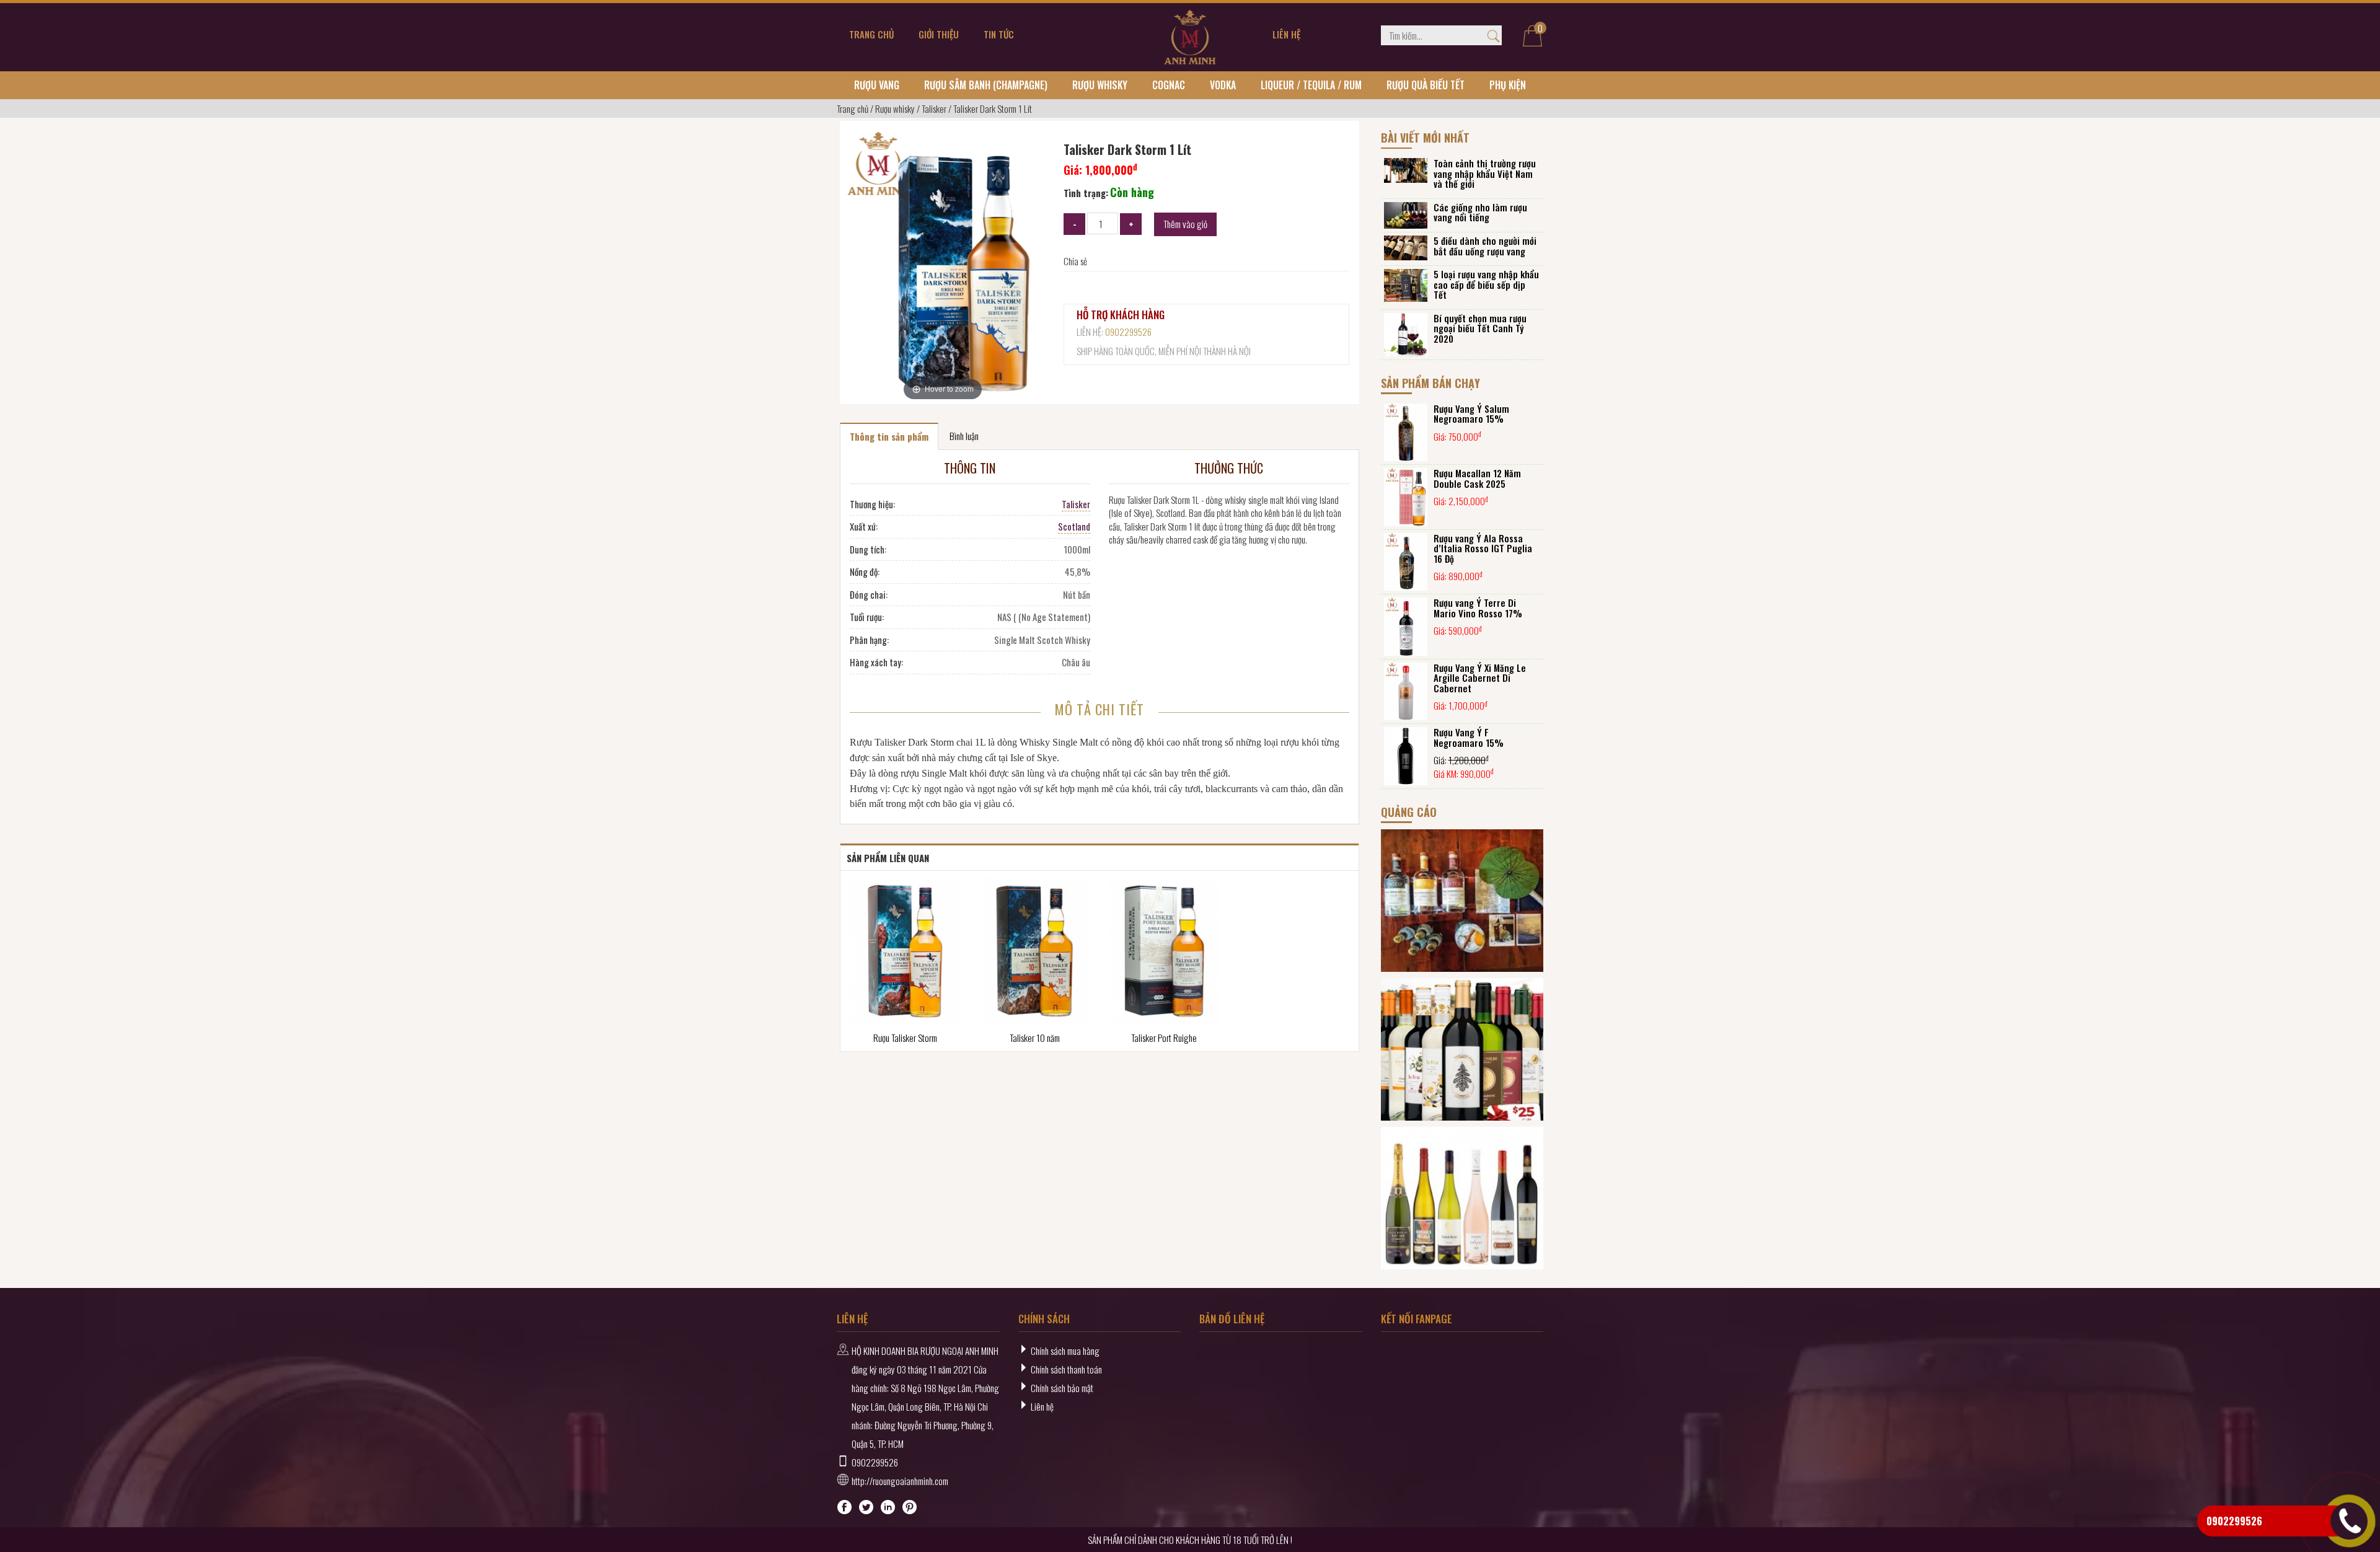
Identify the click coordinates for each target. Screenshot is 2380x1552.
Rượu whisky (1100, 85)
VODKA (1223, 85)
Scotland (1074, 526)
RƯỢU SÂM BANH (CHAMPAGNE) (986, 85)
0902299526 (1128, 332)
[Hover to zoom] (942, 265)
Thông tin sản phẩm (889, 436)
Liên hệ (1042, 1406)
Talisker (934, 108)
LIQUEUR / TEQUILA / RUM (1311, 85)
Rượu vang (877, 85)
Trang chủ (853, 108)
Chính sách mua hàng (1065, 1351)
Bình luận (964, 436)
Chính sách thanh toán (1066, 1369)
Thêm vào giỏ (1185, 224)
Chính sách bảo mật (1062, 1388)
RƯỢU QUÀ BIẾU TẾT (1426, 85)
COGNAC (1169, 85)
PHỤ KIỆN (1508, 85)
